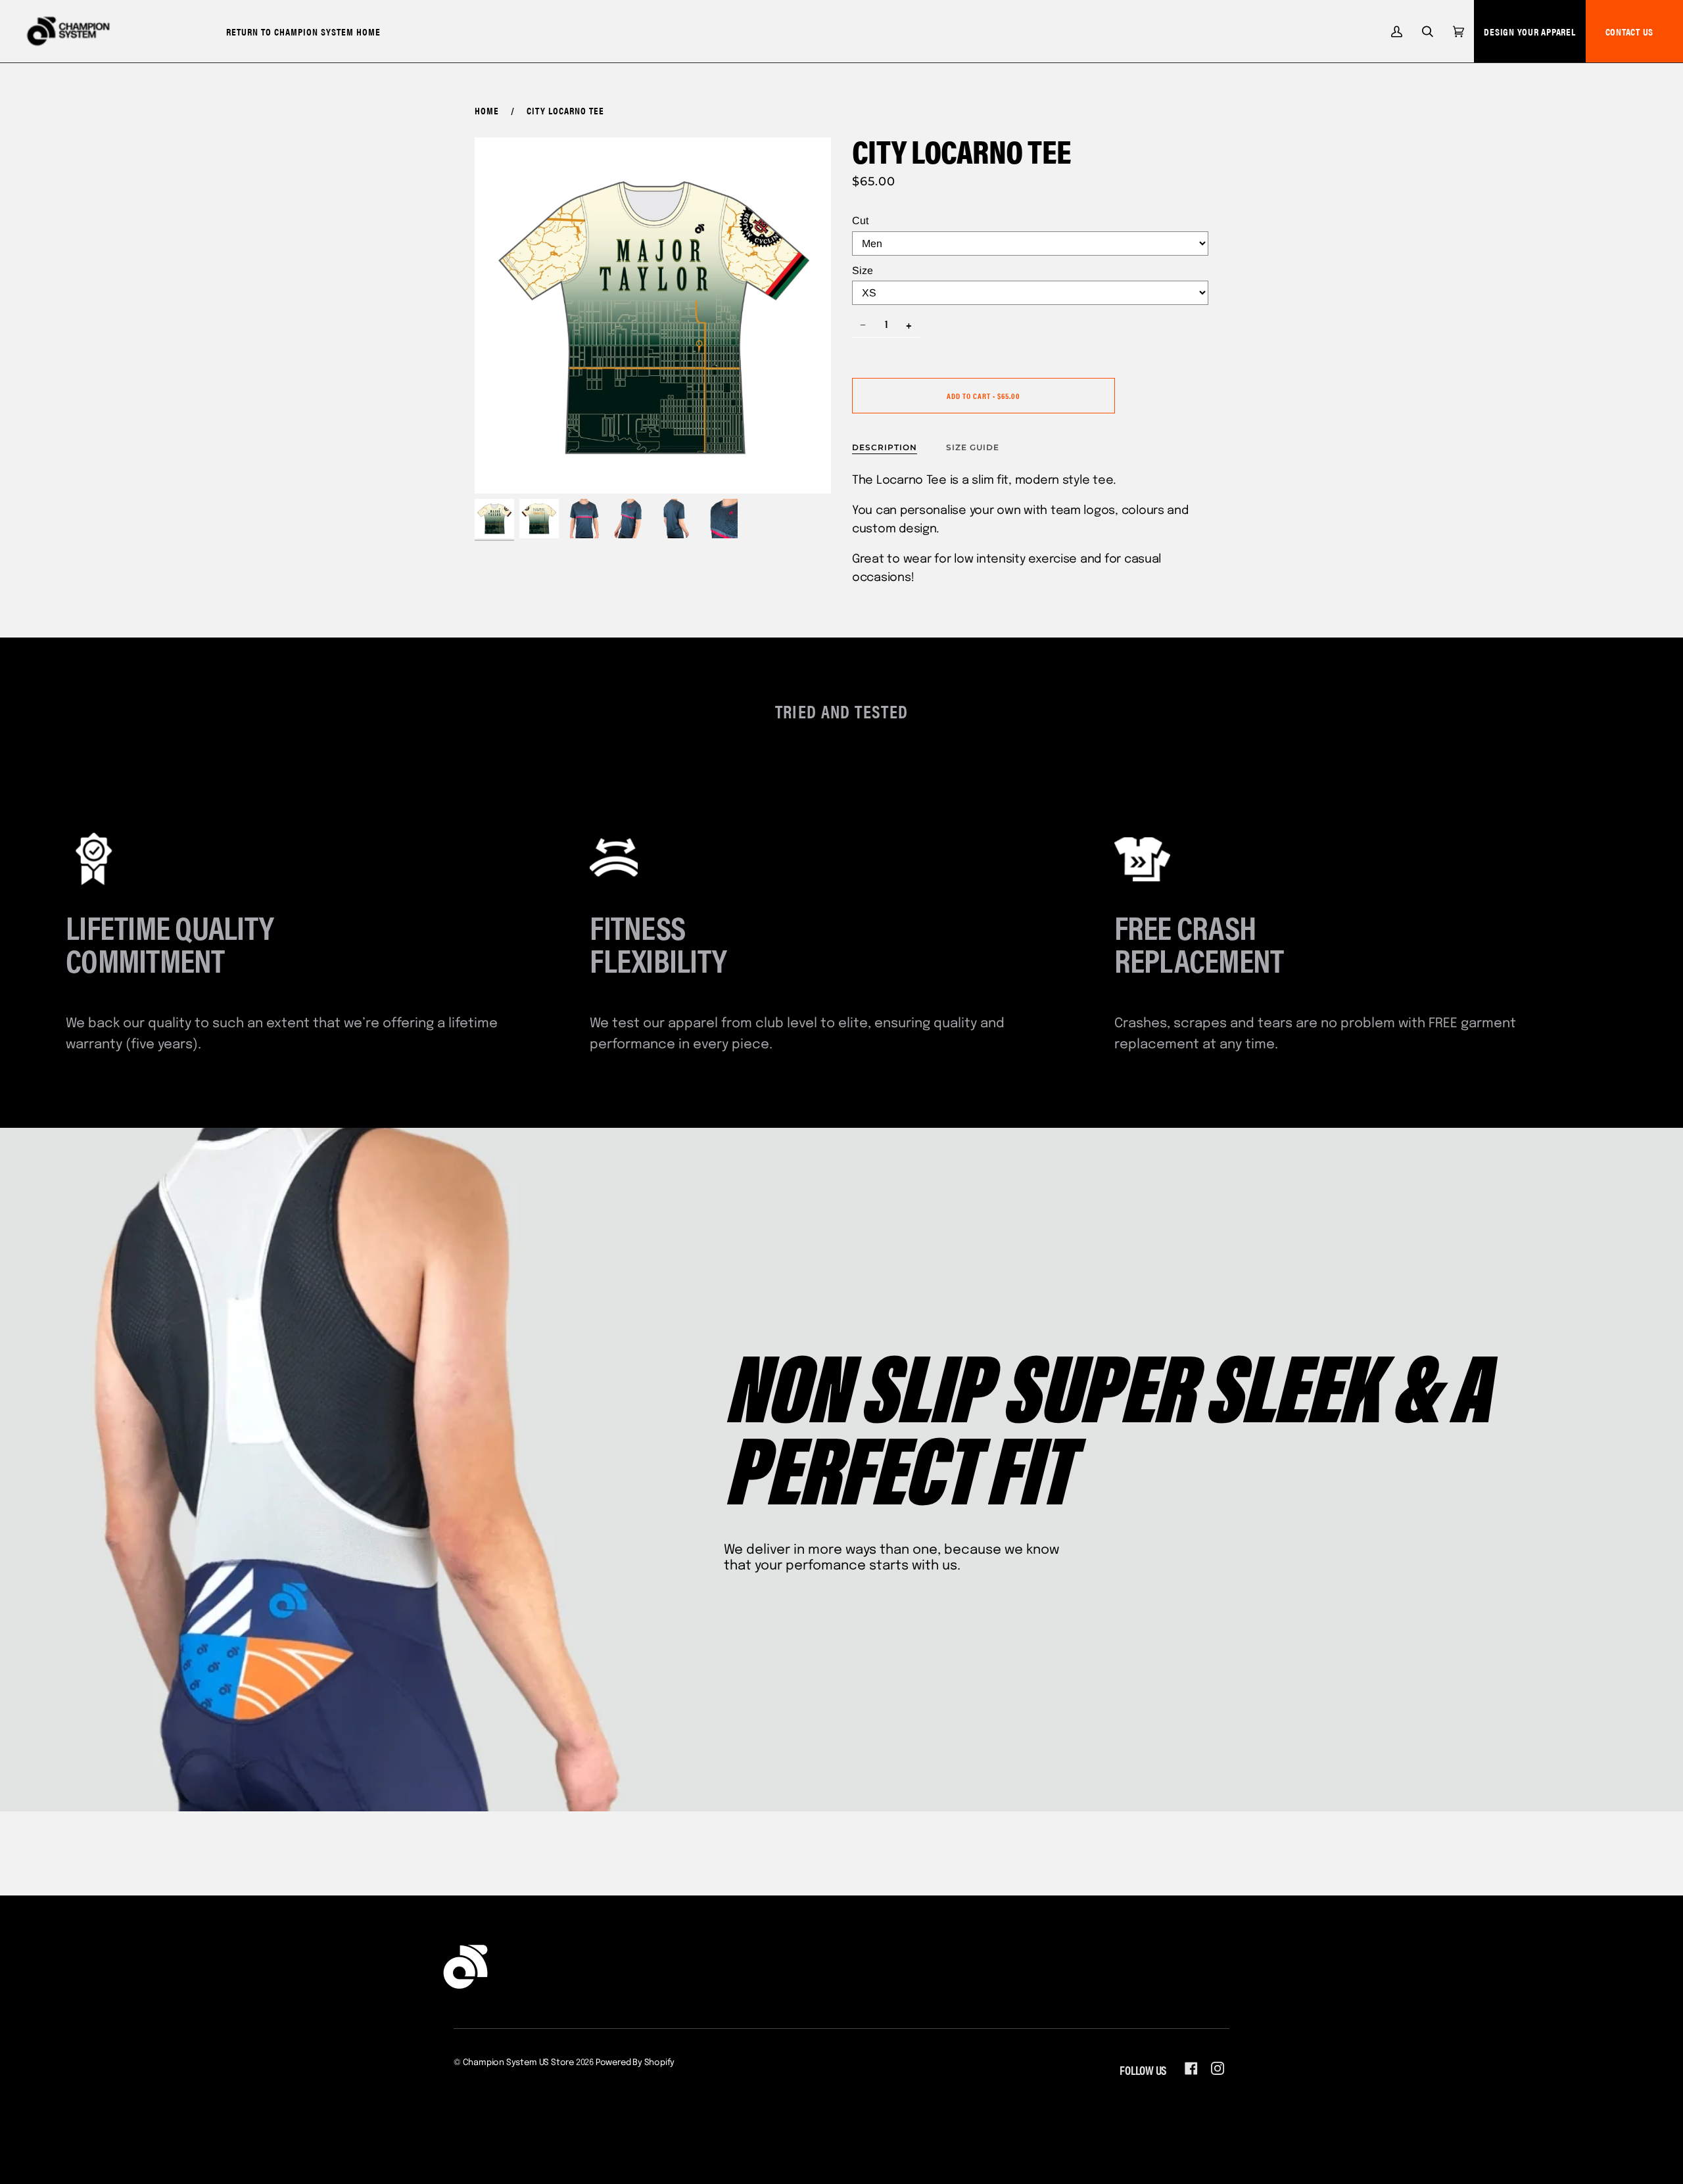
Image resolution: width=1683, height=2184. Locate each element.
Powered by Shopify (635, 2063)
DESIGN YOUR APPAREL (1529, 31)
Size (863, 270)
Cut (860, 221)
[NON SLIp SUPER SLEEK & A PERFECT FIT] (841, 1470)
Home (487, 110)
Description (885, 447)
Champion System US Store (518, 2063)
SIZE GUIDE (973, 447)
